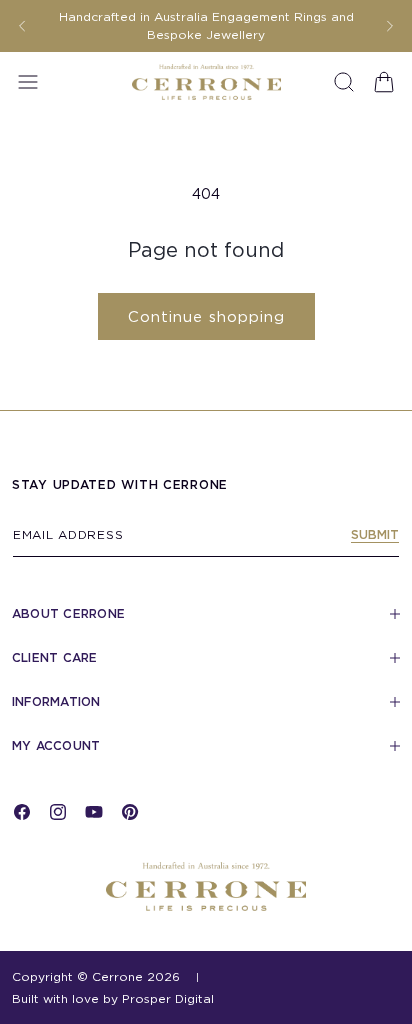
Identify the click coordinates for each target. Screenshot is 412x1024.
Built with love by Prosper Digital (113, 998)
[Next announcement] (390, 26)
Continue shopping (206, 317)
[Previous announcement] (22, 26)
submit (375, 534)
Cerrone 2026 (136, 976)
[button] (28, 82)
